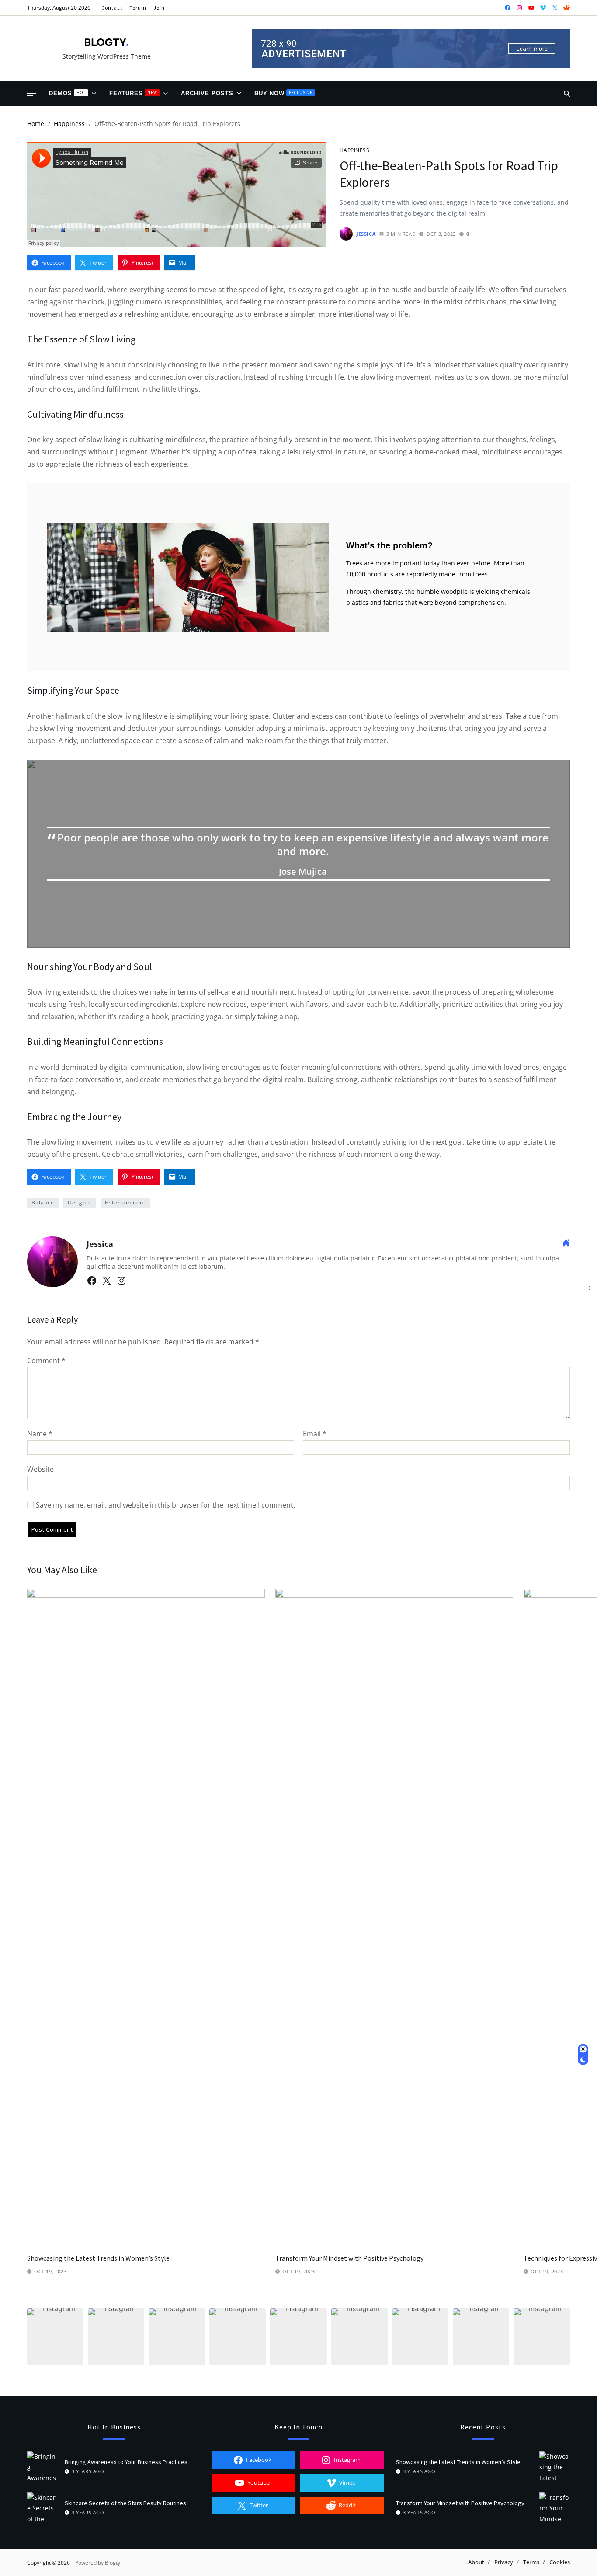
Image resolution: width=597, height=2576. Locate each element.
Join (159, 8)
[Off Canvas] (31, 94)
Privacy (504, 2562)
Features (133, 93)
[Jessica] (52, 1262)
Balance (43, 1202)
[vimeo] (543, 8)
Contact (112, 8)
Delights (80, 1202)
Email (315, 1434)
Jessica (366, 234)
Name (40, 1434)
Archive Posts (207, 93)
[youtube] (531, 8)
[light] (583, 2055)
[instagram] (519, 8)
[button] (55, 2337)
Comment (46, 1361)
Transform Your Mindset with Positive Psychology (349, 2258)
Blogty (113, 2563)
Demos (67, 93)
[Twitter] (107, 1281)
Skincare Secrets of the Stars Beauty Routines (125, 2503)
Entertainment (125, 1202)
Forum (138, 8)
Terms (531, 2562)
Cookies (560, 2562)
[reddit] (567, 8)
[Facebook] (92, 1281)
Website (40, 1469)
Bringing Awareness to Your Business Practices (126, 2462)
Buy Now (283, 93)
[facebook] (508, 8)
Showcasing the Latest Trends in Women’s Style (98, 2258)
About (476, 2562)
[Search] (567, 94)
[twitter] (555, 8)
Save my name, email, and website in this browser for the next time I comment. (165, 1505)
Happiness (354, 150)
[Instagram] (121, 1281)
